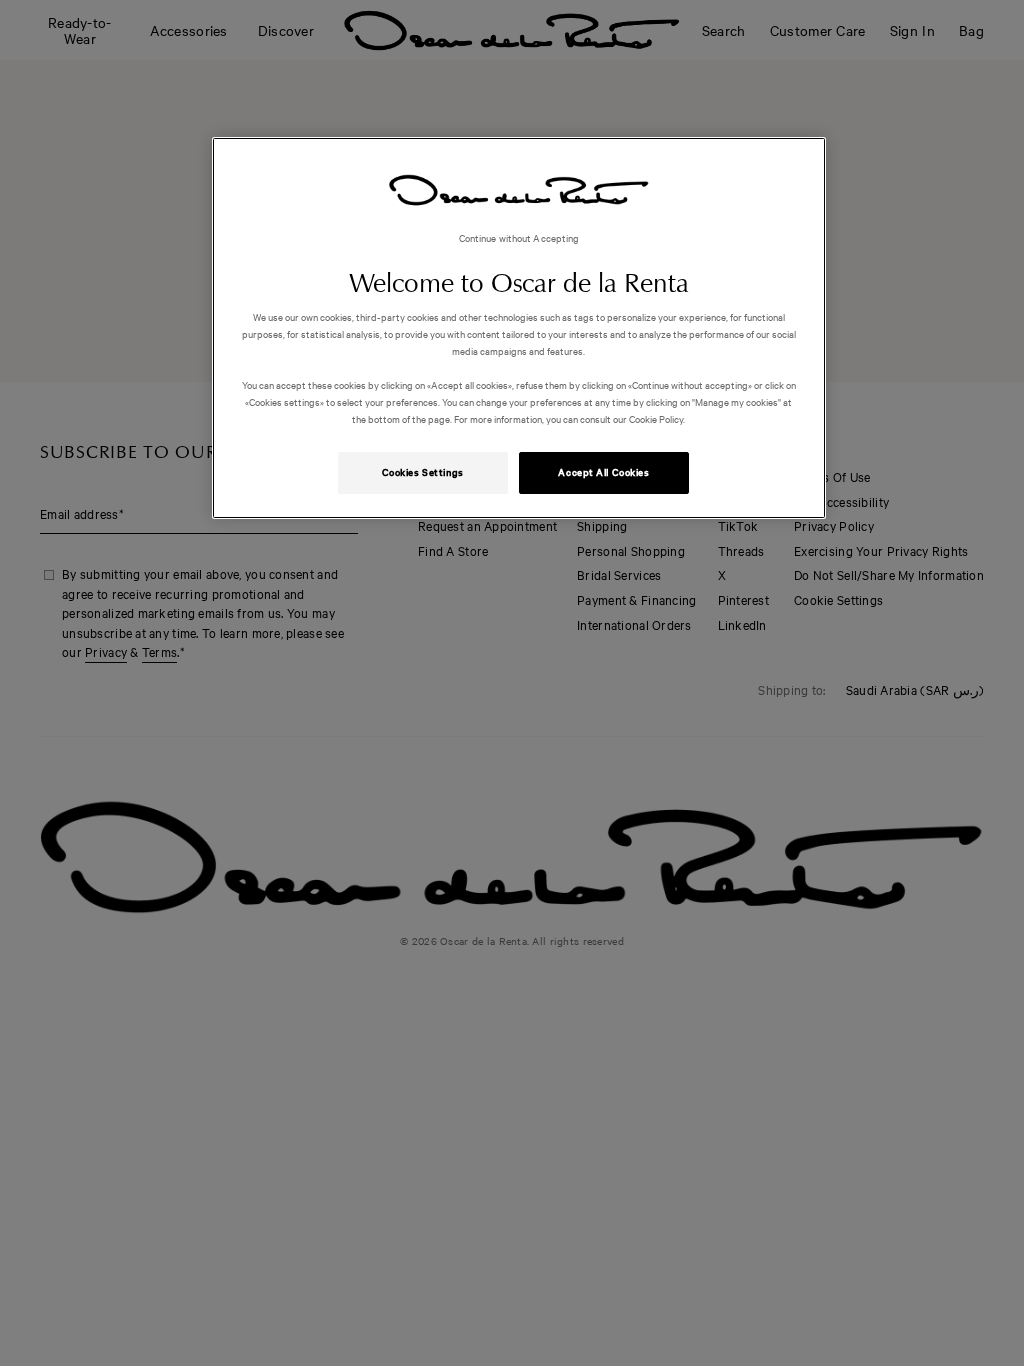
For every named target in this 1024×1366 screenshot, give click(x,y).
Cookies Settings (423, 472)
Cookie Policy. (656, 418)
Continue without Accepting (519, 237)
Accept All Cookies (603, 472)
